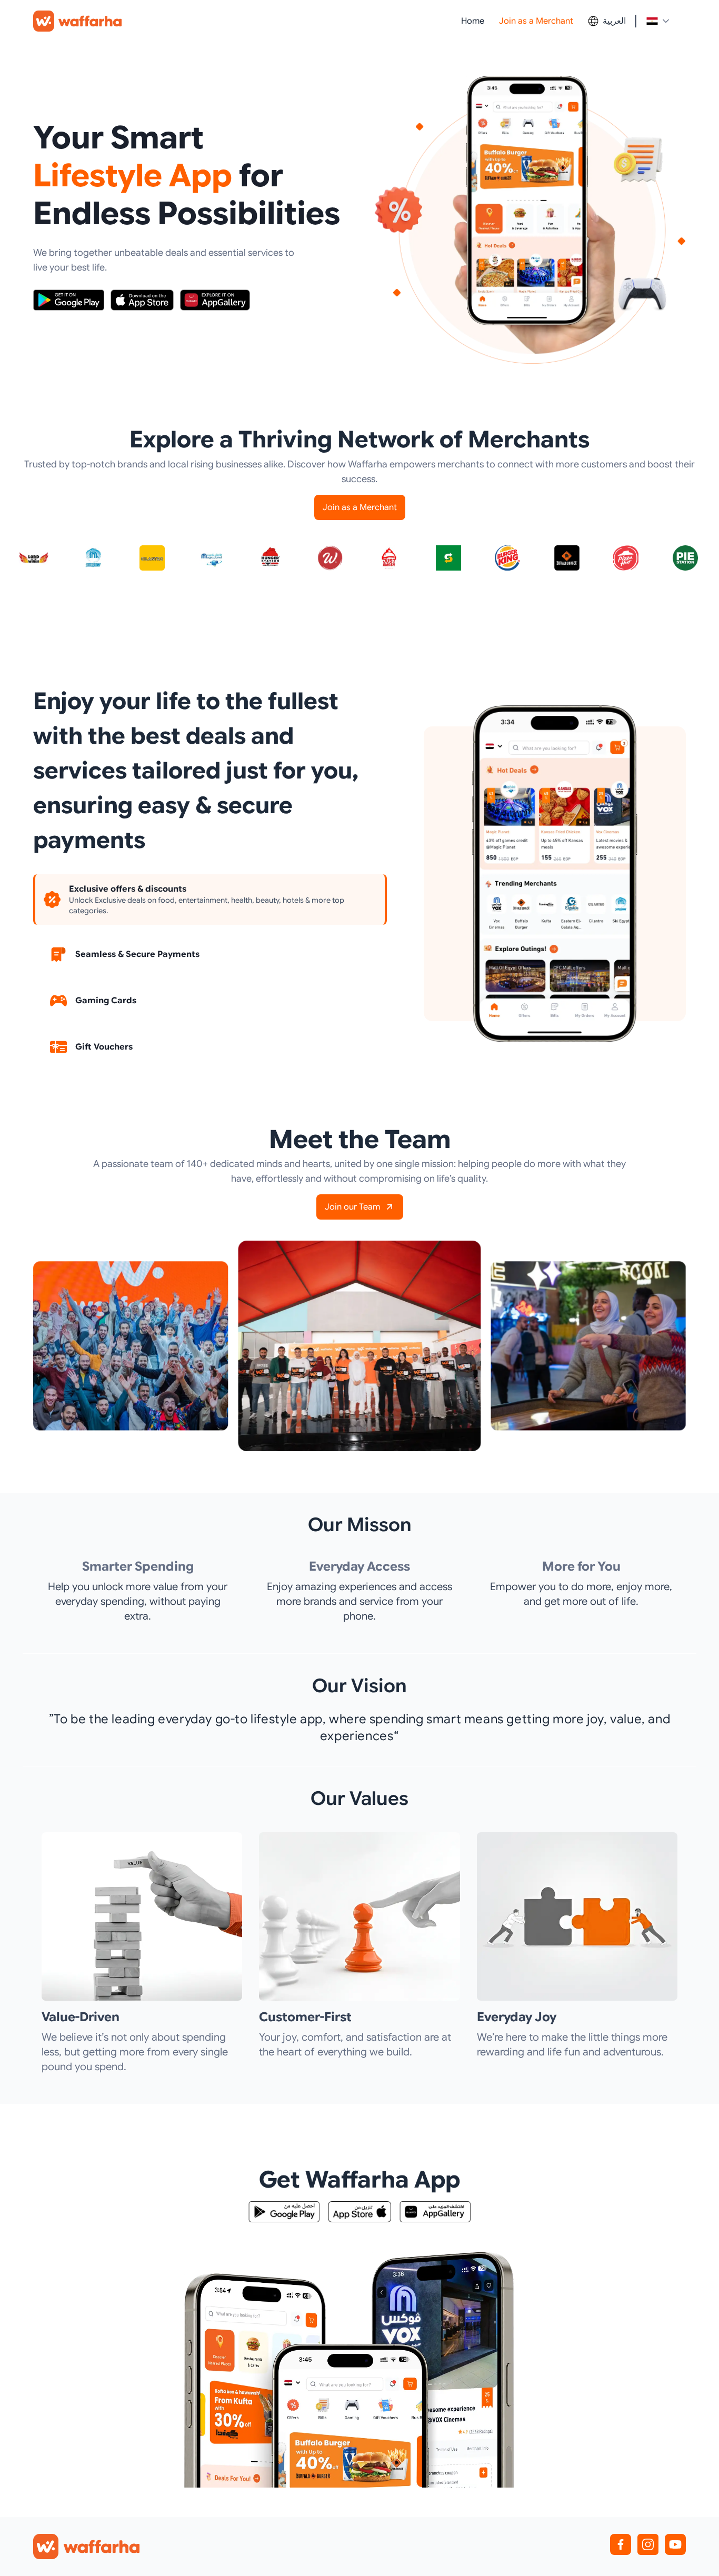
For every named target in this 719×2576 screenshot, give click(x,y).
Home (473, 21)
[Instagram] (648, 2544)
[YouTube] (675, 2544)
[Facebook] (621, 2544)
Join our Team (352, 1207)
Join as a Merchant (536, 21)
